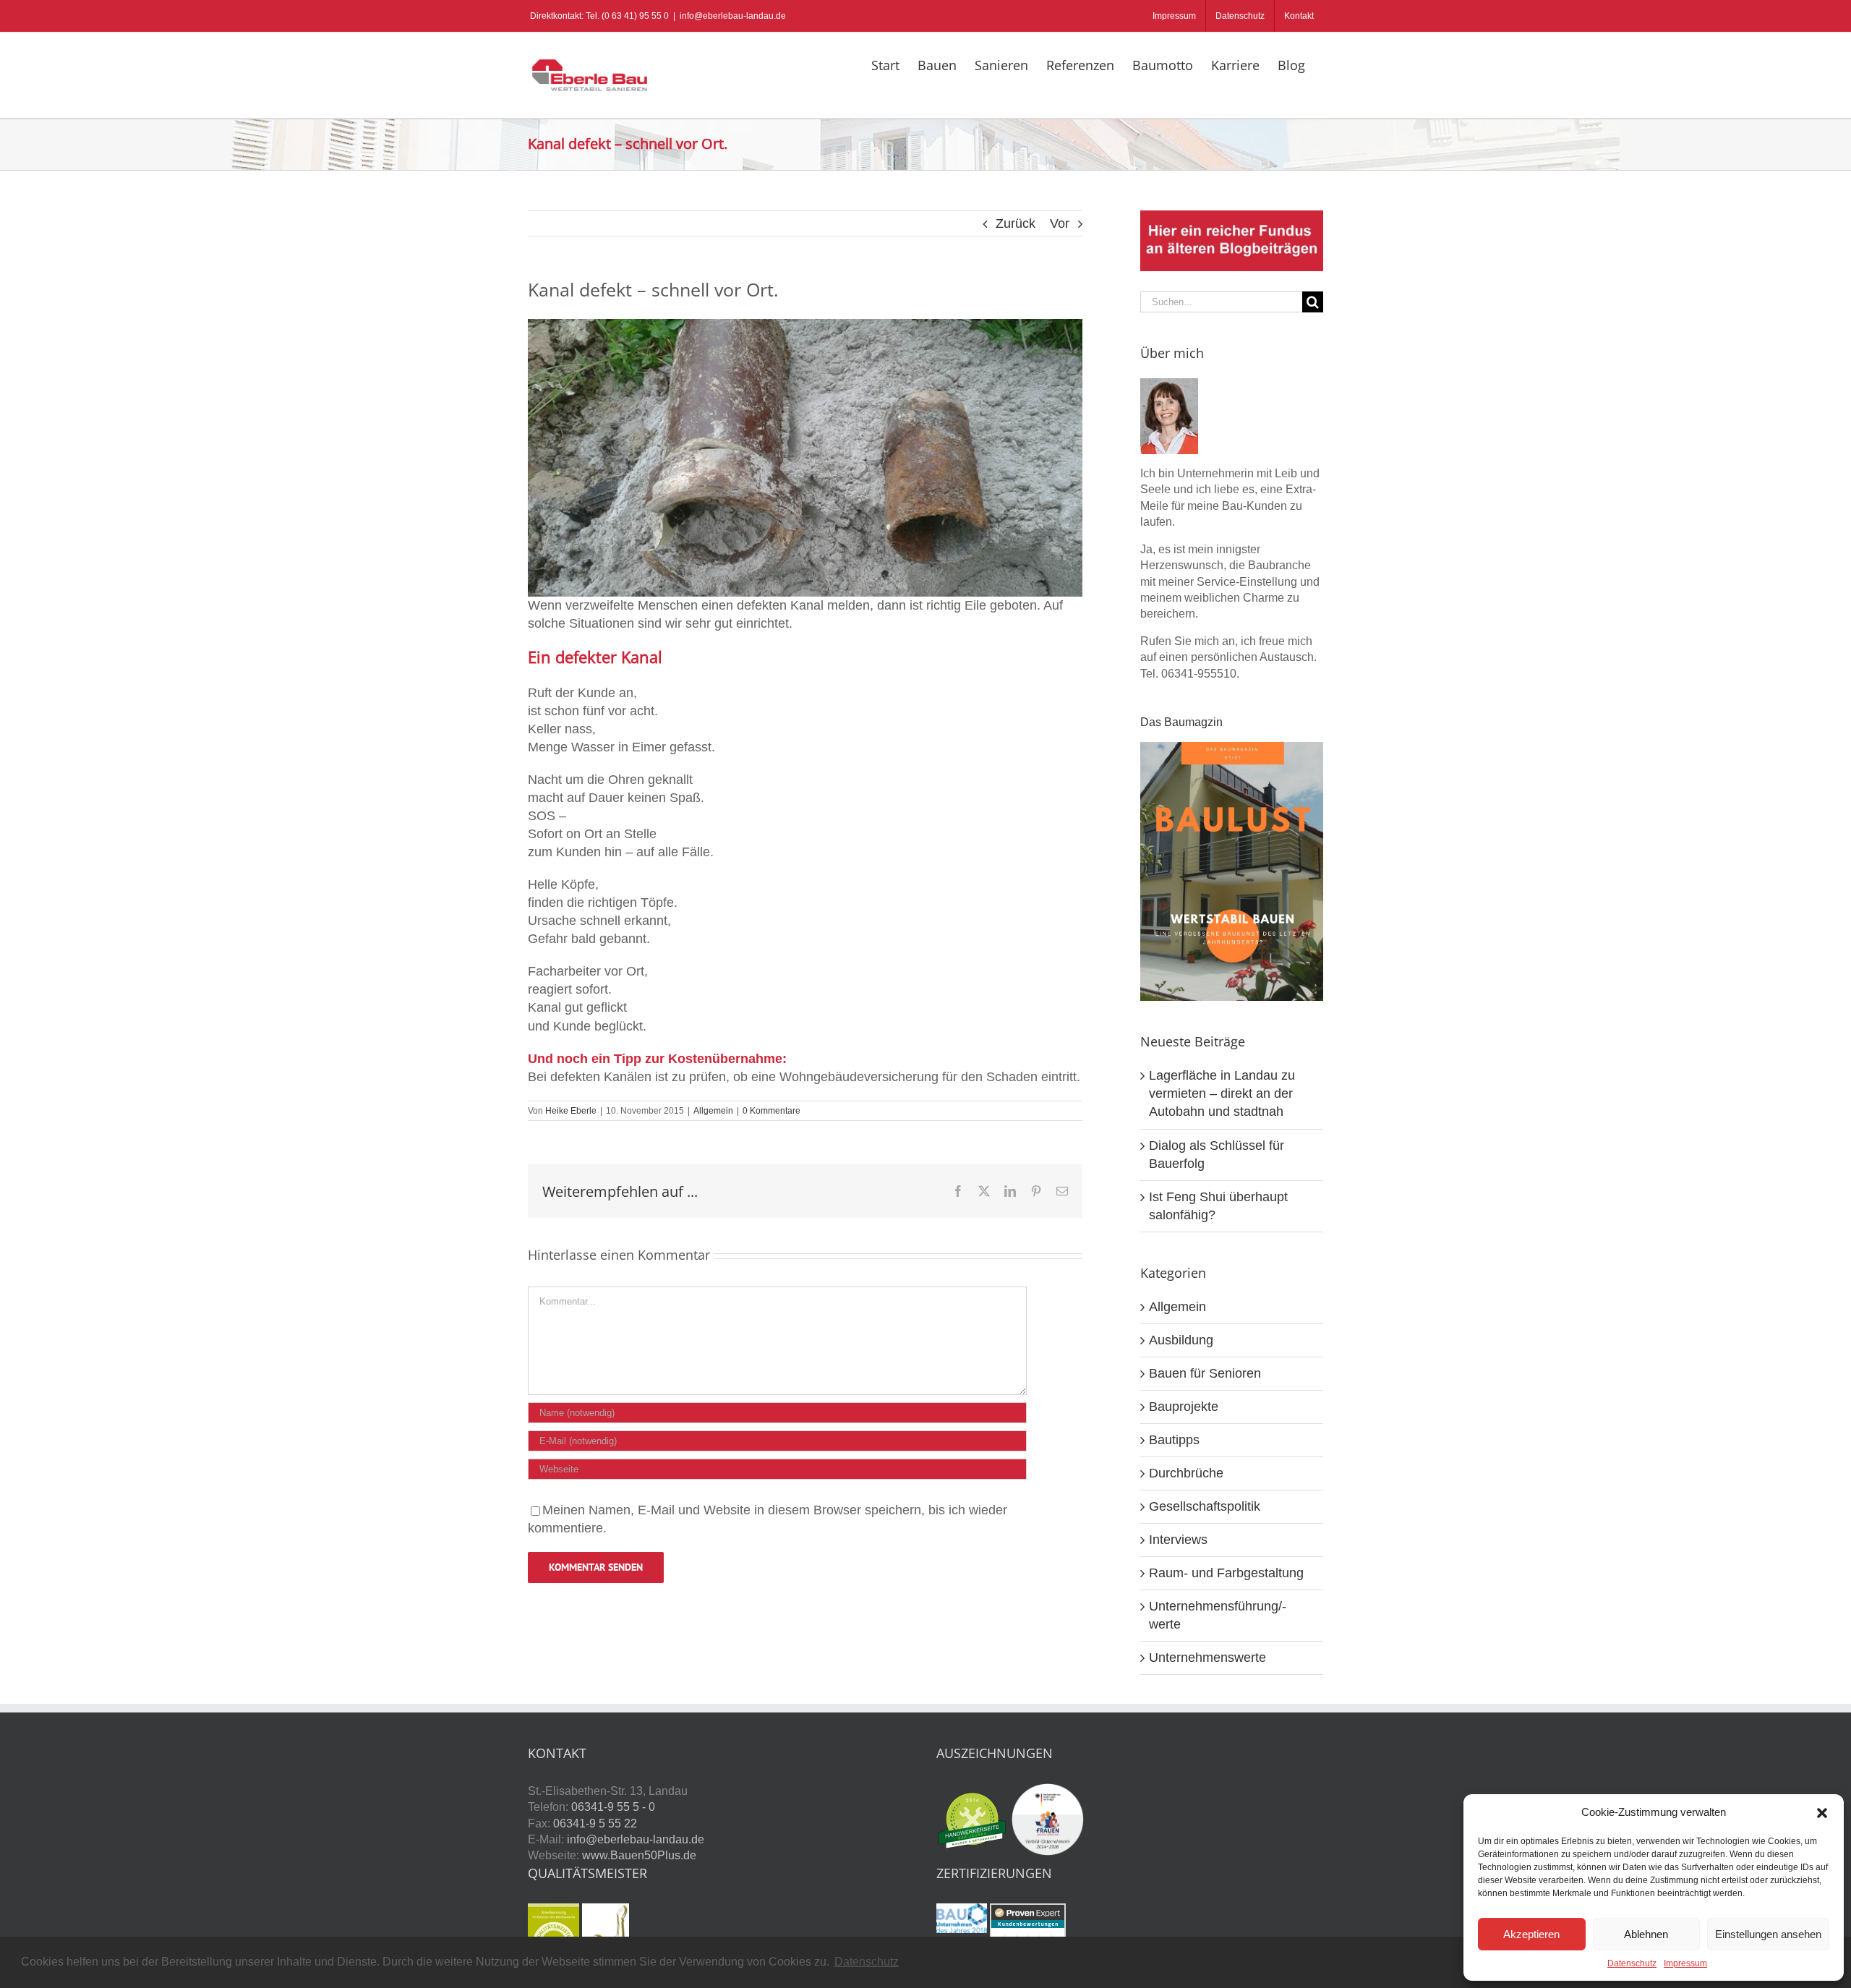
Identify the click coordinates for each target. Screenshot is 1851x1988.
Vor (1060, 223)
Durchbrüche (1186, 1473)
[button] (1822, 1813)
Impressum (1685, 1963)
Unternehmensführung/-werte (1218, 1615)
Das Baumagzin (1181, 722)
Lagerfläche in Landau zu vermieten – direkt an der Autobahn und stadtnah (1222, 1093)
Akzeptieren (1531, 1934)
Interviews (1178, 1540)
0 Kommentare (771, 1111)
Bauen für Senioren (1205, 1373)
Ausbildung (1181, 1340)
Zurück (1016, 223)
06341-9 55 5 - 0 (613, 1807)
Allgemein (713, 1111)
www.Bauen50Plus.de (639, 1855)
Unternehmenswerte (1207, 1658)
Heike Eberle (571, 1111)
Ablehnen (1646, 1934)
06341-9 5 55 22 (595, 1823)
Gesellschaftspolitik (1205, 1506)
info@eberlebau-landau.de (733, 16)
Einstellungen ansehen (1768, 1934)
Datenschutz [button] (867, 1962)
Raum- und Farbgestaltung (1226, 1573)
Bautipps (1174, 1440)
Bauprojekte (1184, 1407)
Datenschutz (1632, 1963)
